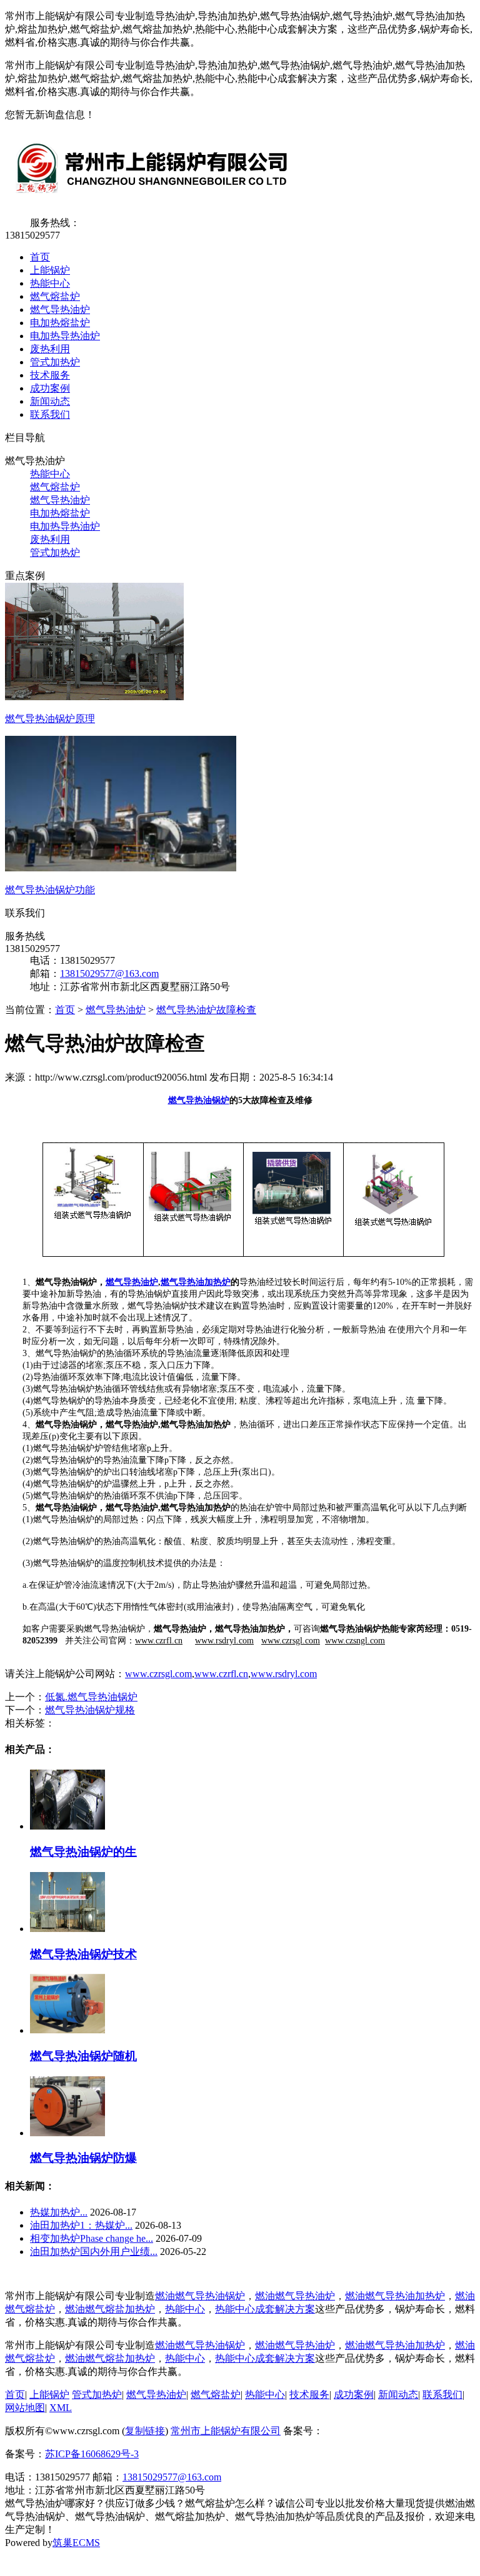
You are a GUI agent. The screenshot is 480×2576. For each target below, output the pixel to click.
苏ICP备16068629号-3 (92, 2454)
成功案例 (50, 388)
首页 (40, 257)
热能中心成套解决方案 (265, 2309)
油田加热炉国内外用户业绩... (94, 2252)
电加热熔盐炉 (60, 323)
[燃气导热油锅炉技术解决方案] (67, 1929)
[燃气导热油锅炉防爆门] (67, 2133)
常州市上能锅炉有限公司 (226, 2431)
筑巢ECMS (76, 2543)
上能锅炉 (50, 270)
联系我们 (50, 414)
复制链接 (145, 2431)
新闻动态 (50, 401)
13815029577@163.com (109, 973)
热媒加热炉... (59, 2212)
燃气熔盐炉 (55, 296)
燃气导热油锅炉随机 (83, 2056)
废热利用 (50, 349)
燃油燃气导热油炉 (295, 2296)
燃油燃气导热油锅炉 (200, 2296)
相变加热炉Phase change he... (92, 2238)
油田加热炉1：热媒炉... (81, 2225)
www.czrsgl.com (158, 1674)
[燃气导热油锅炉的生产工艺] (67, 1826)
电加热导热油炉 (65, 336)
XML (61, 2408)
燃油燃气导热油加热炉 (395, 2296)
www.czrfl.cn (221, 1674)
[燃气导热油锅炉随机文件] (67, 2030)
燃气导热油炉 (60, 310)
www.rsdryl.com (284, 1674)
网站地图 (25, 2408)
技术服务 (50, 375)
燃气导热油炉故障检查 (206, 1010)
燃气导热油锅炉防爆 (83, 2158)
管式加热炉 (55, 362)
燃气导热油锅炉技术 (83, 1954)
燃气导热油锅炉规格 (90, 1710)
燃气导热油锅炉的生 (83, 1852)
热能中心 (50, 283)
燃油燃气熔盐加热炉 (110, 2309)
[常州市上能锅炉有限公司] (149, 201)
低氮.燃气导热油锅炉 (91, 1697)
